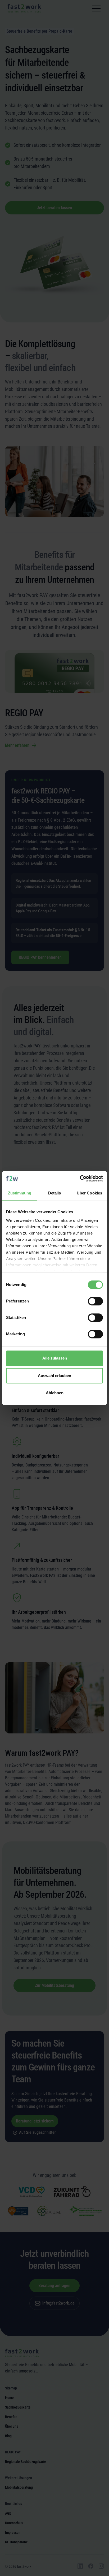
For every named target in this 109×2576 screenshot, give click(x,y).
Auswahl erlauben (54, 1376)
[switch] (95, 1301)
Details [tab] (55, 1193)
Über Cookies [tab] (89, 1193)
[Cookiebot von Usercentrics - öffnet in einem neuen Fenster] (80, 1179)
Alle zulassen (55, 1358)
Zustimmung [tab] (20, 1193)
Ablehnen (55, 1393)
